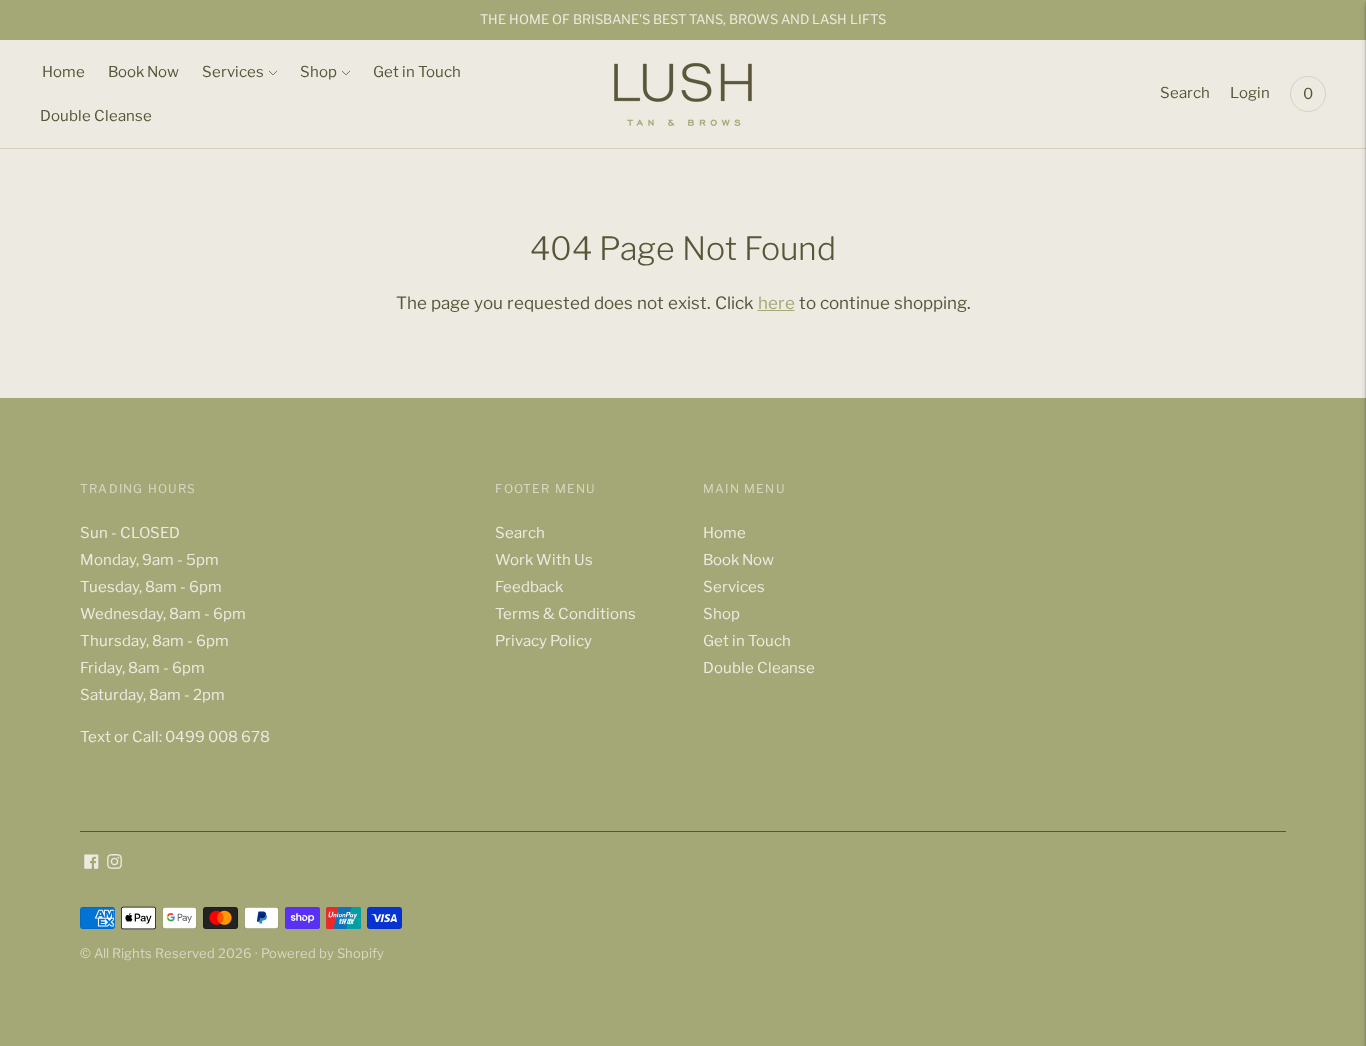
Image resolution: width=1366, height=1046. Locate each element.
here (776, 303)
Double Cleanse (96, 116)
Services (233, 72)
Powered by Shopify (322, 953)
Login (1250, 93)
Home (63, 72)
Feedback (529, 587)
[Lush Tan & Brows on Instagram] (114, 864)
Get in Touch (417, 72)
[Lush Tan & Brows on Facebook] (91, 864)
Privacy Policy (543, 641)
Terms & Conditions (565, 614)
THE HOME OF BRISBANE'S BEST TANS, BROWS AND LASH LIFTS (683, 19)
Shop (318, 72)
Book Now (143, 72)
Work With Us (544, 560)
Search (1185, 93)
